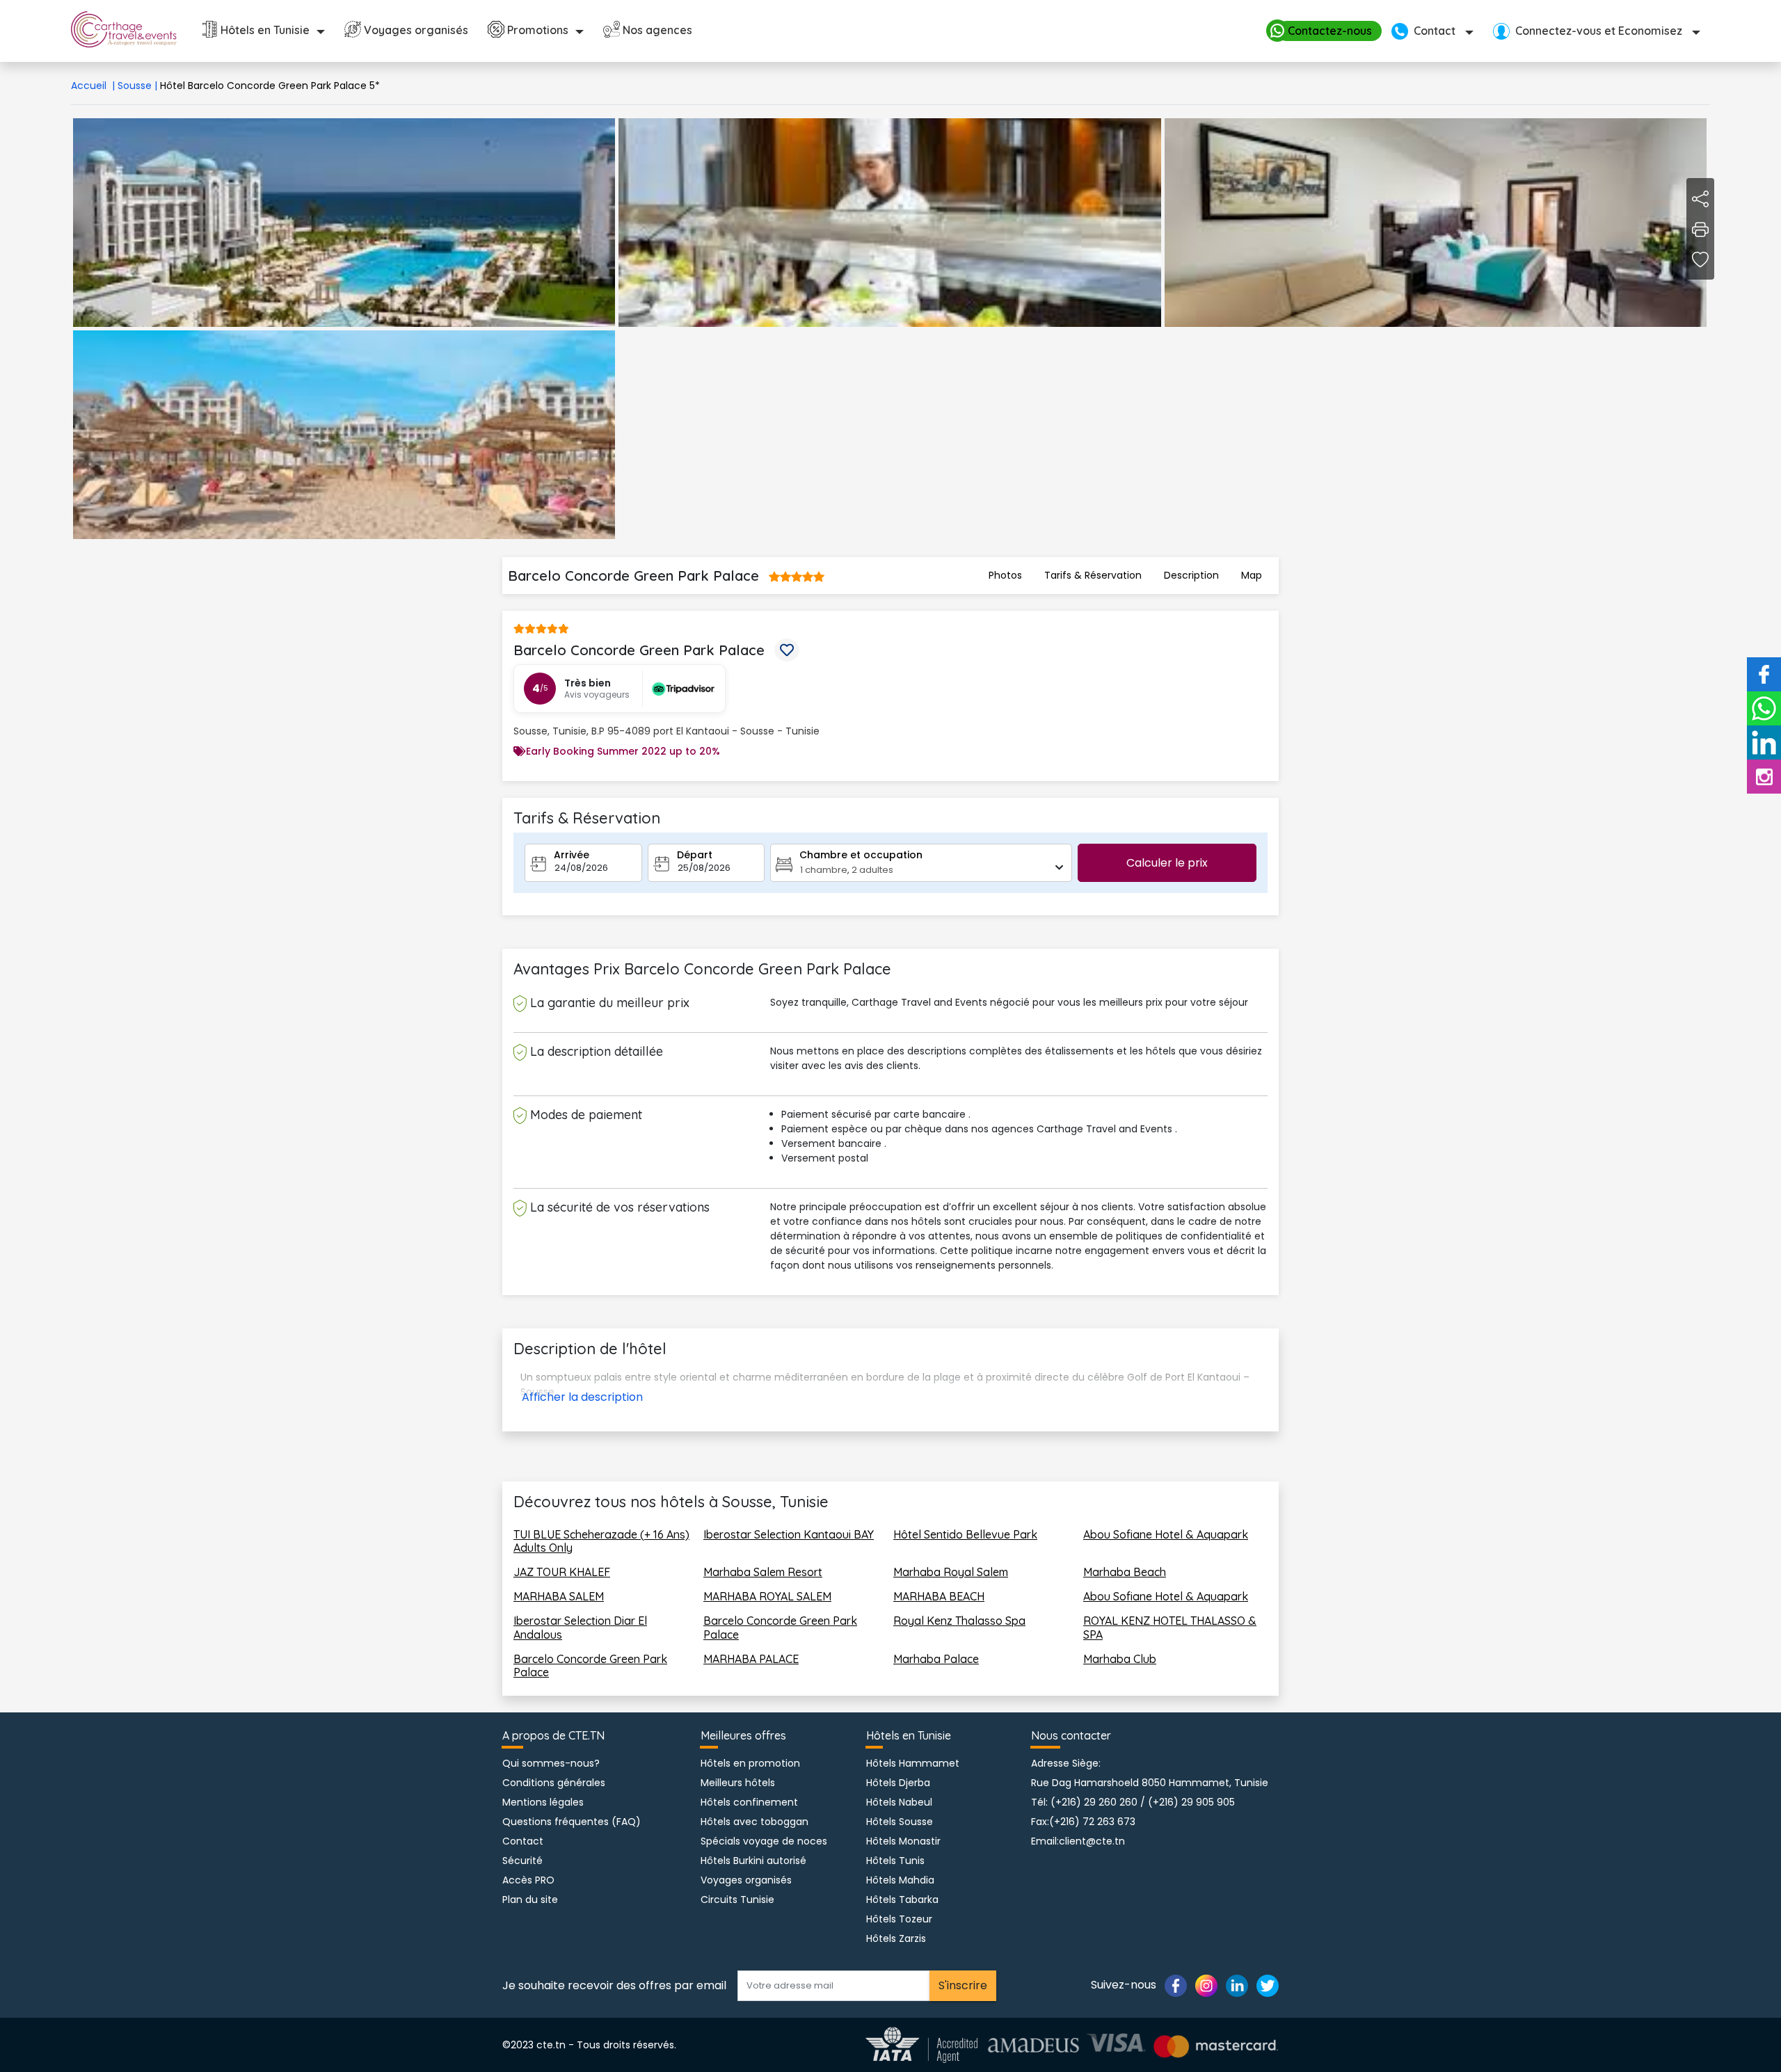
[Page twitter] (1268, 1985)
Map (1252, 575)
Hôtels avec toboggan (754, 1822)
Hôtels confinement (749, 1802)
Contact (523, 1841)
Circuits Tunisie (737, 1900)
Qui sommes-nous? (551, 1763)
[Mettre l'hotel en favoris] (787, 650)
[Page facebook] (1176, 1985)
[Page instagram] (1206, 1985)
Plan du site (530, 1900)
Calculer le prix (1167, 863)
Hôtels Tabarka (902, 1900)
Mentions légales (543, 1802)
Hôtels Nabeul (899, 1802)
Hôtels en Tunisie (265, 30)
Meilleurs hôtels (738, 1783)
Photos (1005, 575)
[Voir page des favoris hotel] (1700, 259)
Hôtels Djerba (898, 1783)
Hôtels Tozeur (899, 1919)
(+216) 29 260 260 (1094, 1802)
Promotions (538, 30)
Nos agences (657, 30)
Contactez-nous (1330, 31)
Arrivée (572, 855)
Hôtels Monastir (903, 1841)
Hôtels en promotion (750, 1763)
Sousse (137, 86)
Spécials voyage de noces (764, 1841)
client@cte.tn (1092, 1841)
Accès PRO (528, 1880)
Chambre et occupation (861, 855)
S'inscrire (963, 1985)
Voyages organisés (416, 30)
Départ (695, 855)
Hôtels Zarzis (896, 1938)
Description (1191, 575)
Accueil (93, 86)
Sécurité (522, 1861)
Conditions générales (554, 1783)
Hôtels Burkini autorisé (753, 1861)
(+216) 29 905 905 (1191, 1802)
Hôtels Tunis (895, 1861)
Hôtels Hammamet (913, 1763)
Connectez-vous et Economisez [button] (1599, 31)
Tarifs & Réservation (1093, 575)
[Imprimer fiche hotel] (1700, 229)
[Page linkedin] (1237, 1985)
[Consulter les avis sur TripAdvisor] (679, 689)
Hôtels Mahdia (900, 1880)
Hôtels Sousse (900, 1822)
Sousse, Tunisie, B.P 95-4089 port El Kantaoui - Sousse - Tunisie (666, 731)
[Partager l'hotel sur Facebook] (1700, 198)
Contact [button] (1435, 31)
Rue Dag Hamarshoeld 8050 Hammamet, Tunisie (1150, 1783)
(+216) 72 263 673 (1092, 1822)
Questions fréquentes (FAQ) (572, 1822)
